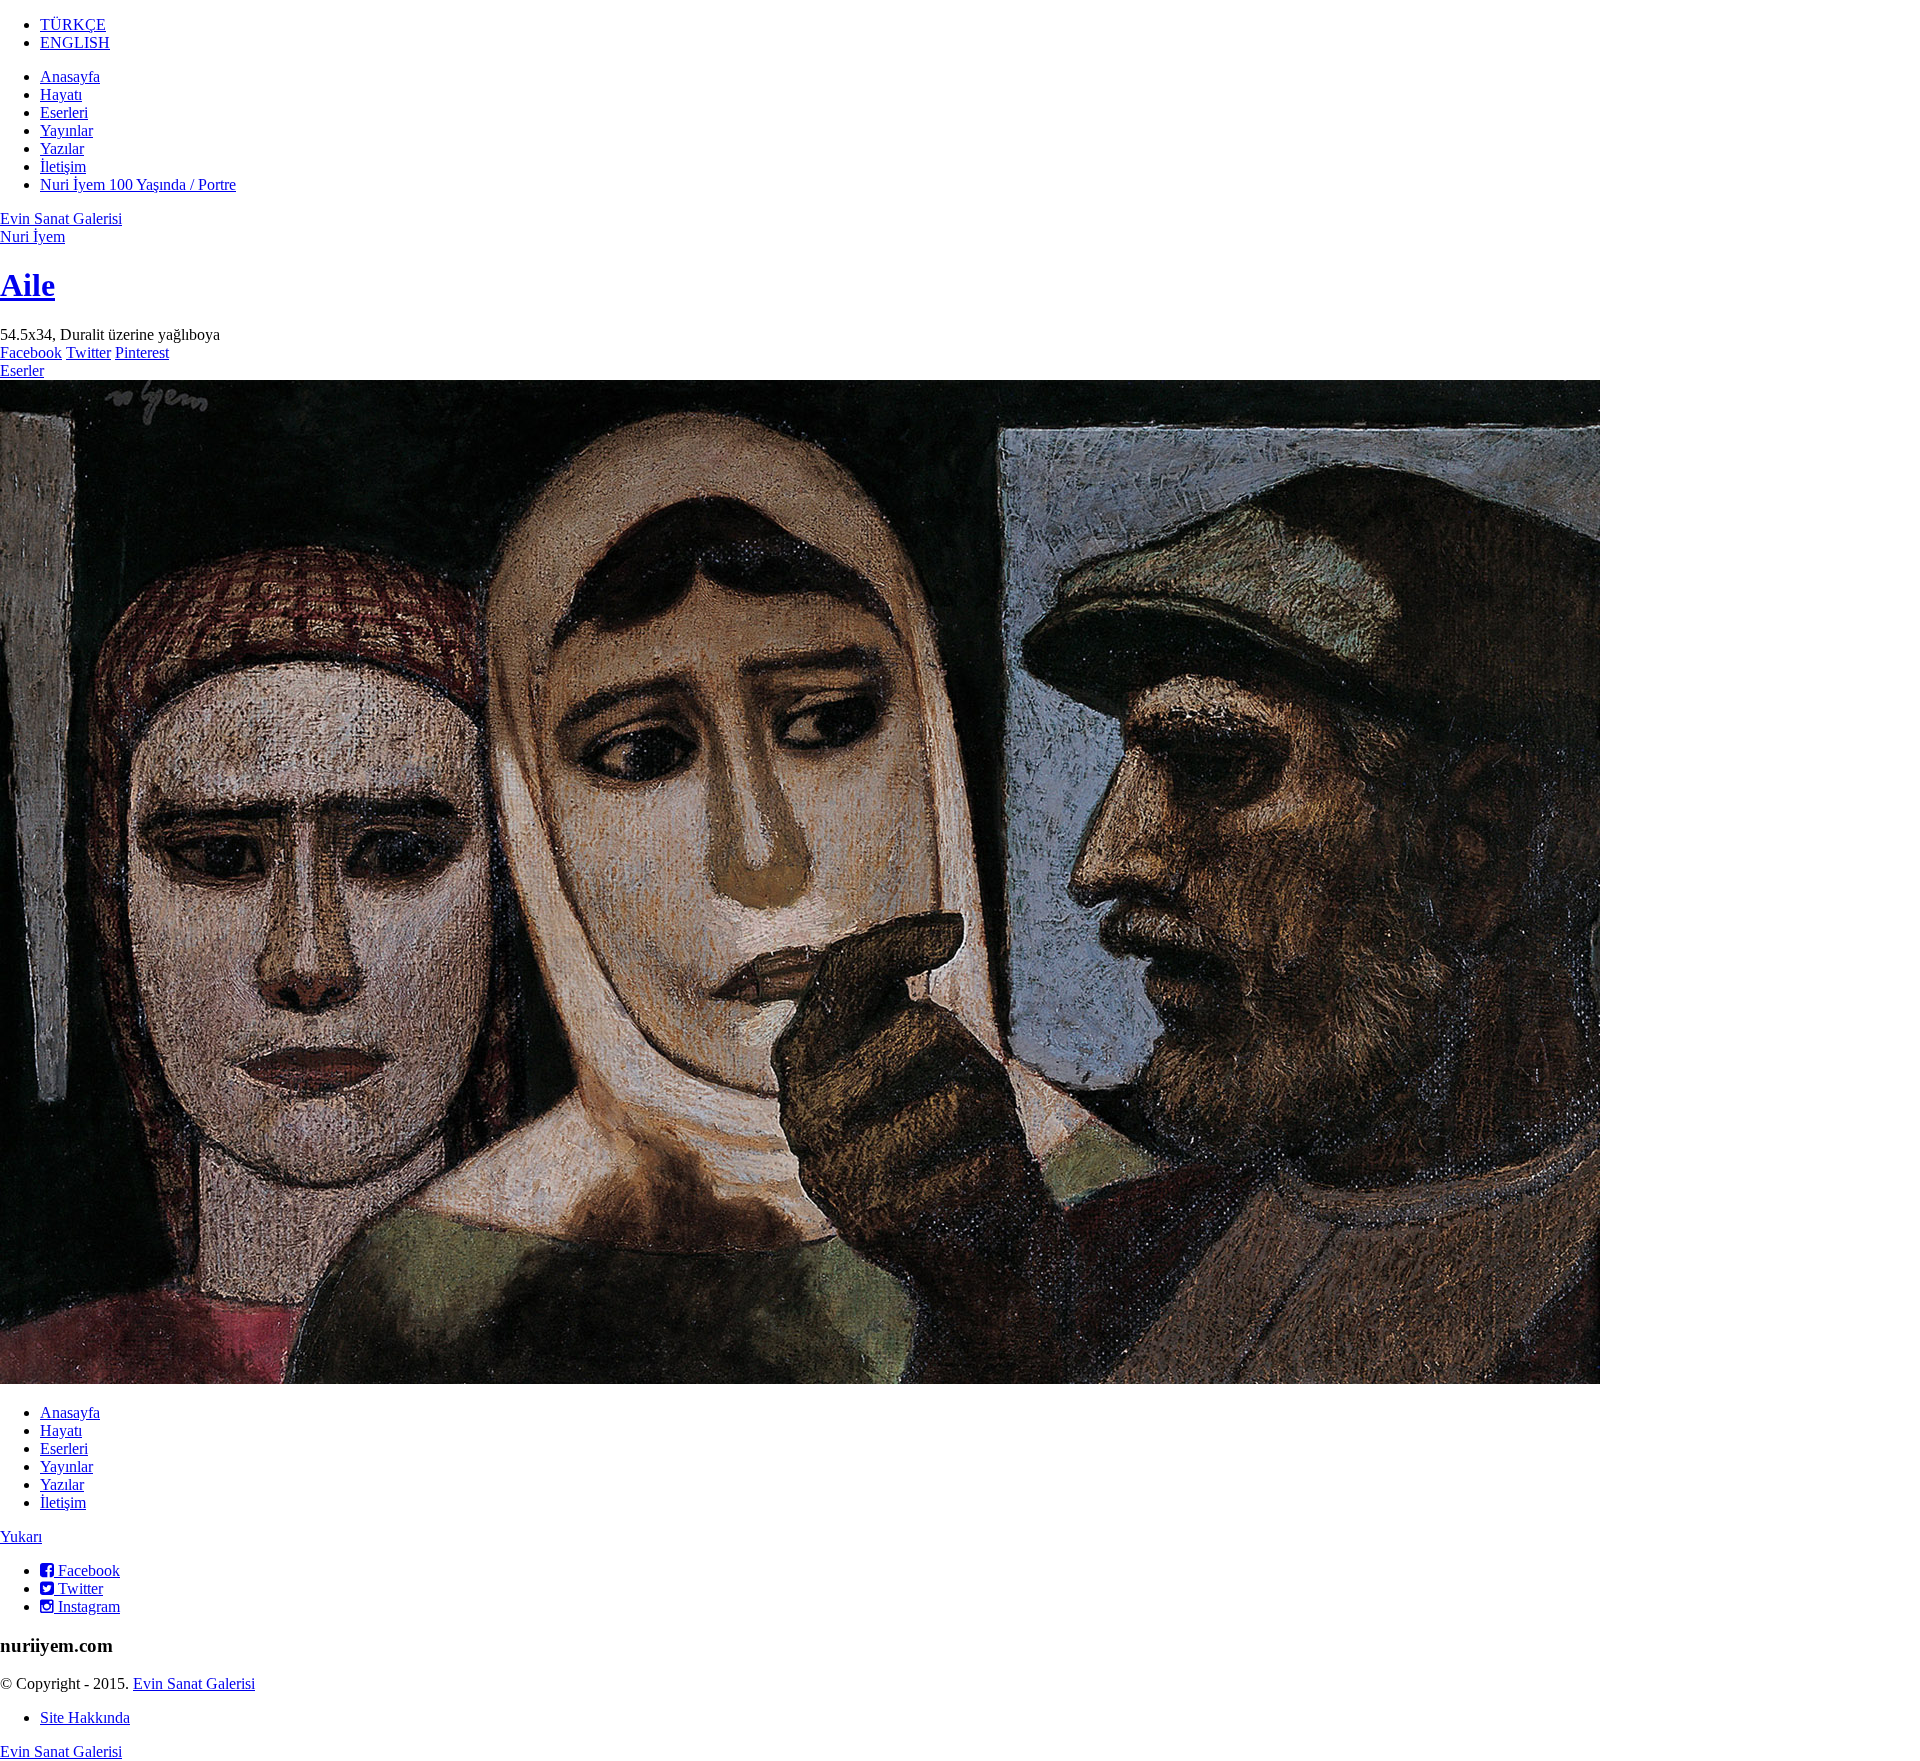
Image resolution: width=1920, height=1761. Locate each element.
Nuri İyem (32, 236)
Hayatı (61, 94)
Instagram (87, 1606)
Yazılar (62, 148)
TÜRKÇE (73, 24)
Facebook (31, 352)
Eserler (22, 370)
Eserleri (64, 112)
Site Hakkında (85, 1717)
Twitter (88, 352)
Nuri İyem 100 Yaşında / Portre (138, 184)
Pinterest (142, 352)
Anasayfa (70, 76)
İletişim (63, 166)
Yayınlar (66, 130)
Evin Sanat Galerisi (61, 218)
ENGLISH (75, 42)
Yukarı (21, 1536)
